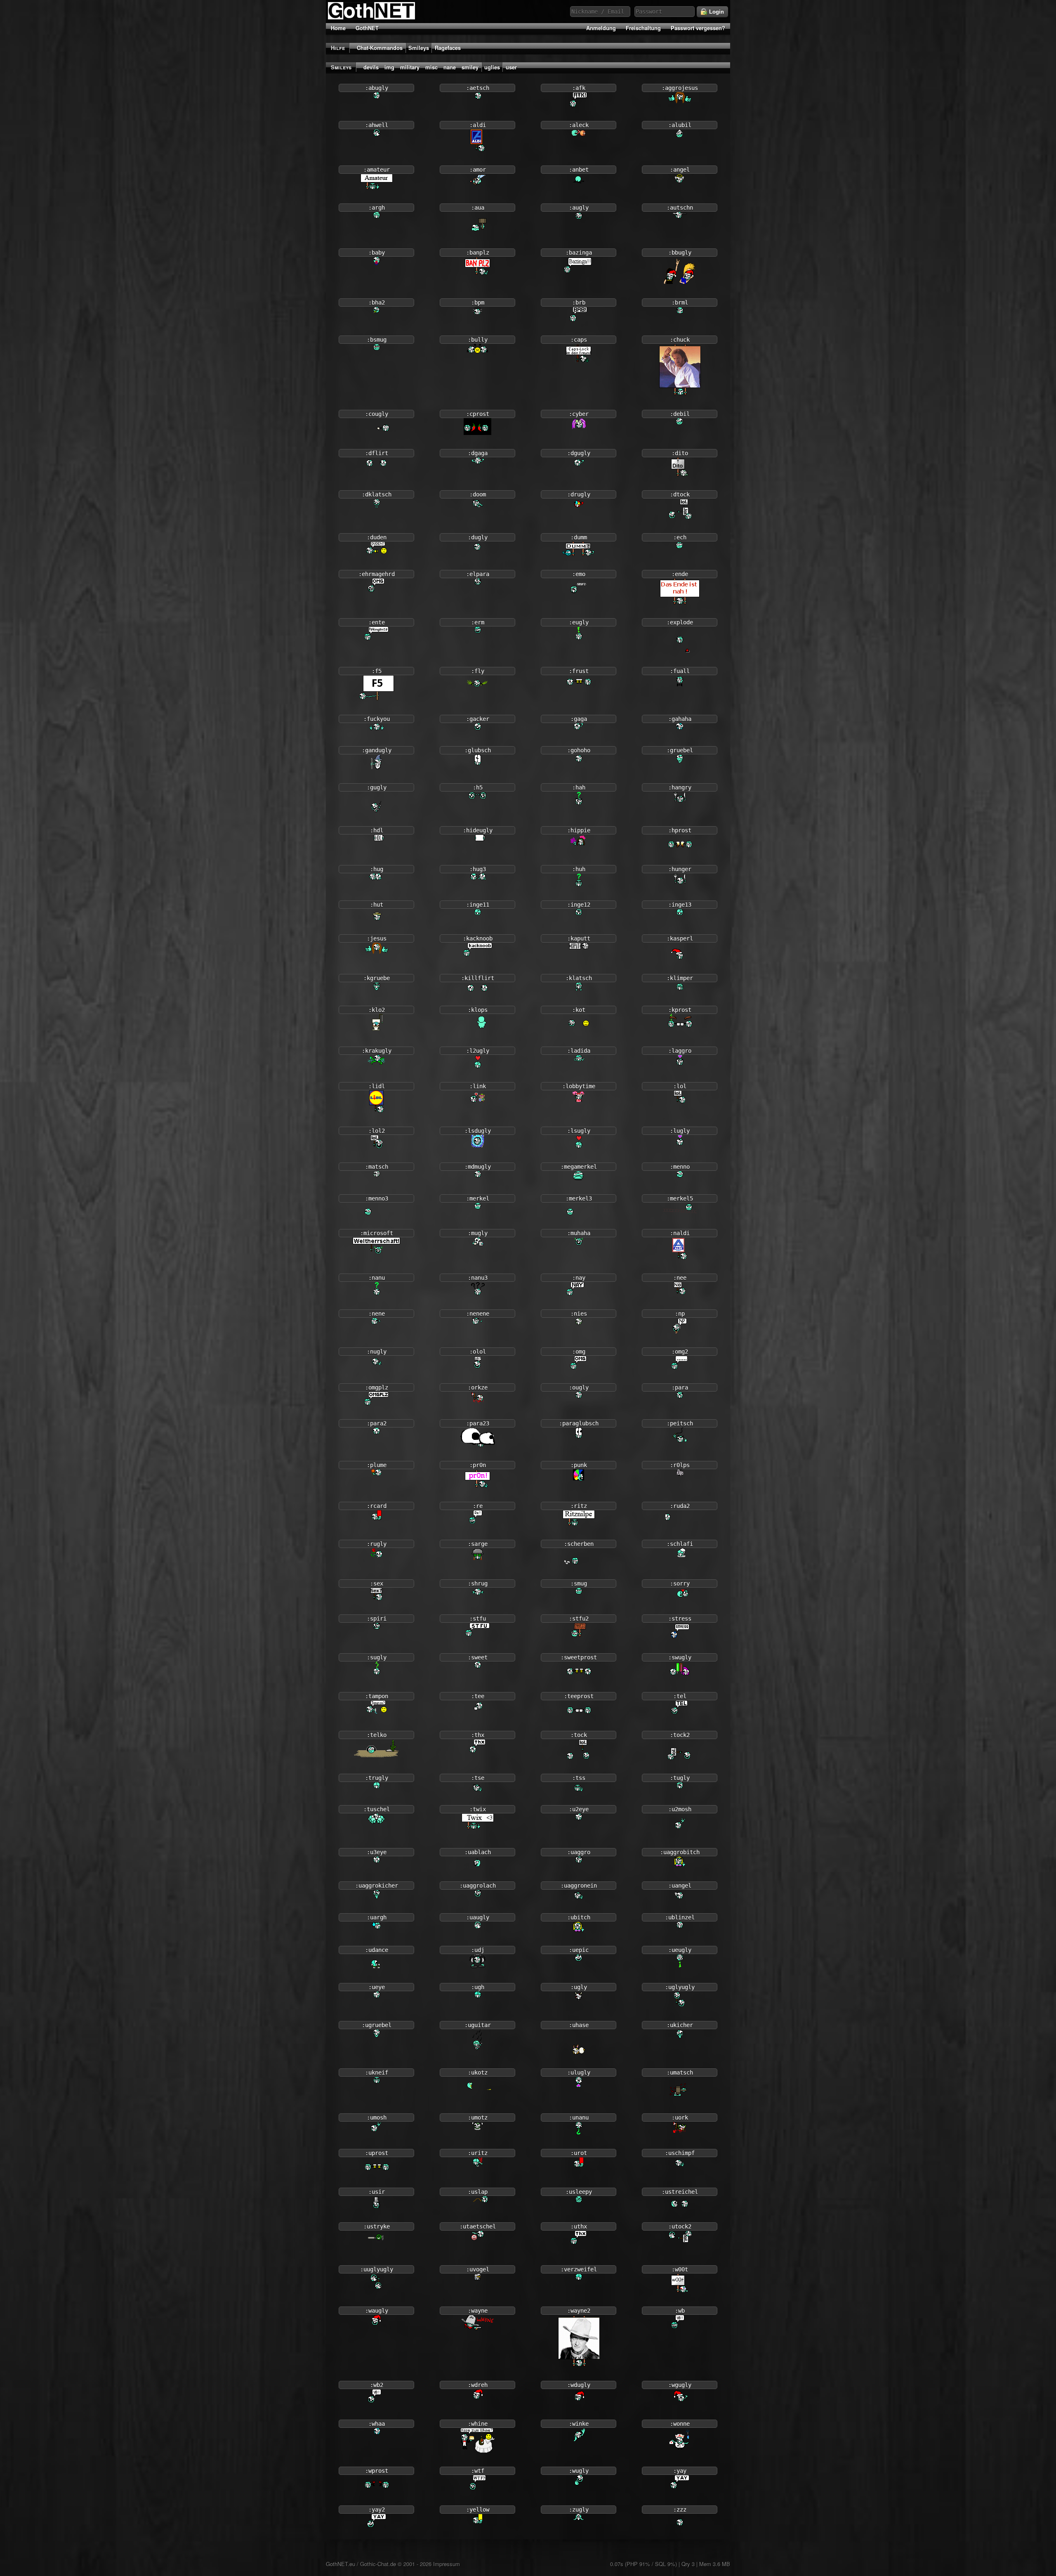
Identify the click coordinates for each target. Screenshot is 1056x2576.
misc (431, 67)
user (511, 67)
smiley (470, 67)
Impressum (447, 2564)
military (410, 67)
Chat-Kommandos (380, 48)
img (389, 67)
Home (338, 28)
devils (371, 67)
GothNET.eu (341, 2564)
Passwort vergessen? (698, 28)
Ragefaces (448, 48)
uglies (492, 67)
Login (716, 12)
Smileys (419, 48)
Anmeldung (601, 28)
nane (450, 67)
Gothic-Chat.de (378, 2564)
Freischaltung (643, 28)
